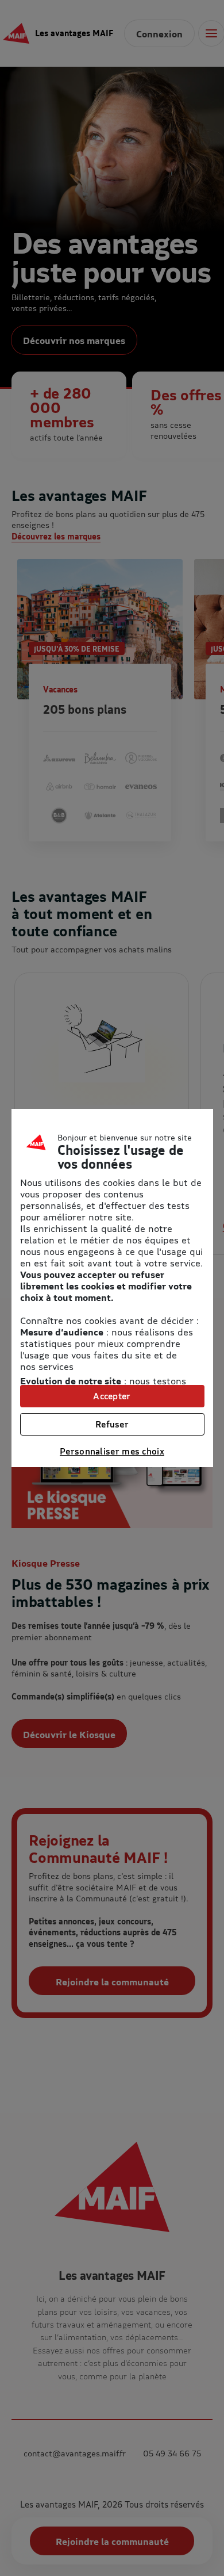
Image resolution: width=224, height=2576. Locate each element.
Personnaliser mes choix (112, 1451)
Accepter (112, 1396)
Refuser (112, 1424)
